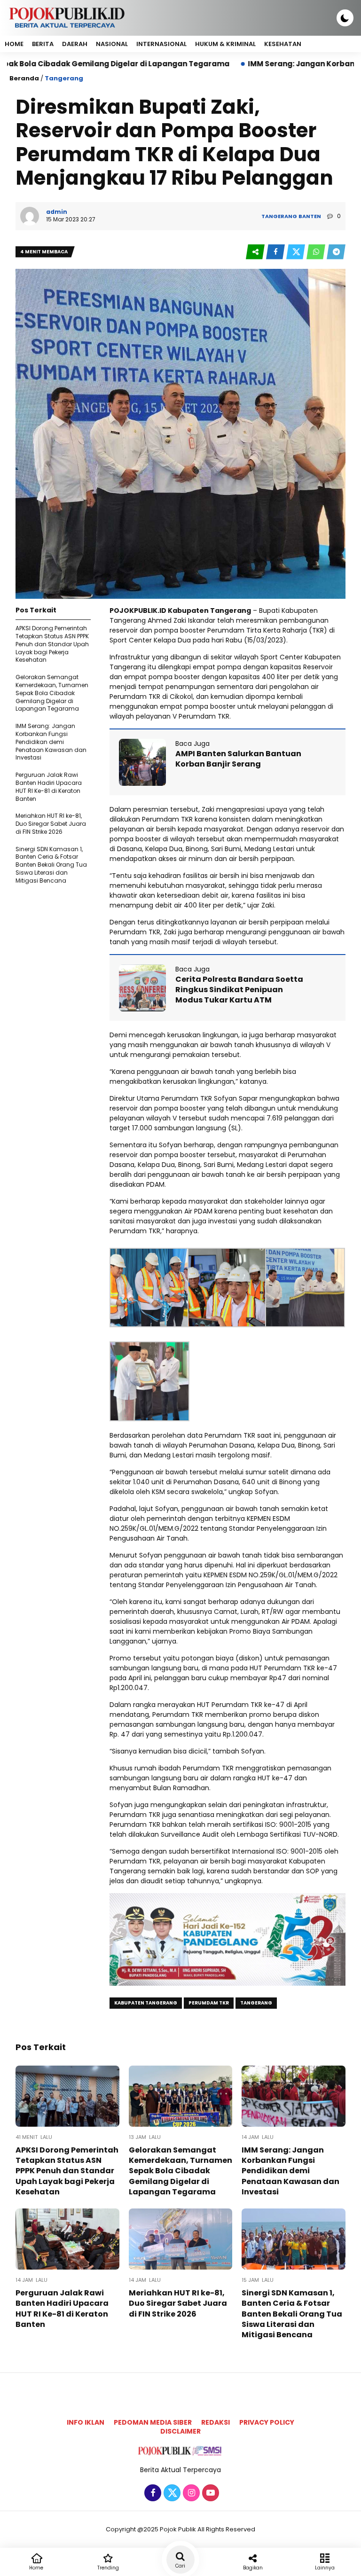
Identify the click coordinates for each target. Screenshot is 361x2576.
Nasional (112, 44)
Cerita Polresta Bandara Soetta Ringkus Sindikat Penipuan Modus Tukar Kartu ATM (239, 990)
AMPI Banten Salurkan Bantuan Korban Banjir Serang (238, 759)
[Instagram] (190, 2493)
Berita (43, 44)
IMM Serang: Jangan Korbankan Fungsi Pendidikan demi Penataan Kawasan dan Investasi (51, 742)
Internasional (161, 44)
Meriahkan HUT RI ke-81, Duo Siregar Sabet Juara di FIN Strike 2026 (51, 824)
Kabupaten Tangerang (146, 2003)
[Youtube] (209, 2493)
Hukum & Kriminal (225, 44)
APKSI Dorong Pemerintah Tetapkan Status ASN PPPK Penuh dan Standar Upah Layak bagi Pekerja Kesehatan (52, 644)
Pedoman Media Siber (153, 2422)
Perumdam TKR (209, 2003)
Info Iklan (86, 2422)
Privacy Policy (267, 2422)
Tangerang (64, 78)
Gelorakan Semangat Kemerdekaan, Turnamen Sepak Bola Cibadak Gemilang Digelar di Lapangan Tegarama (52, 693)
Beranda (24, 78)
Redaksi (216, 2422)
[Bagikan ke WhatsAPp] (317, 252)
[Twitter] (171, 2493)
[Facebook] (152, 2493)
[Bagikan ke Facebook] (276, 252)
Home (14, 44)
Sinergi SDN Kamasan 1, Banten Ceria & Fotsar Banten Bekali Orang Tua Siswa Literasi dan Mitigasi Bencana (51, 865)
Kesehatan (283, 44)
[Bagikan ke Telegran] (336, 252)
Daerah (75, 44)
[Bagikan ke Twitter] (296, 252)
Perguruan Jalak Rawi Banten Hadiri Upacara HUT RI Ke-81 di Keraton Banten (49, 787)
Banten (310, 216)
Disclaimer (180, 2431)
